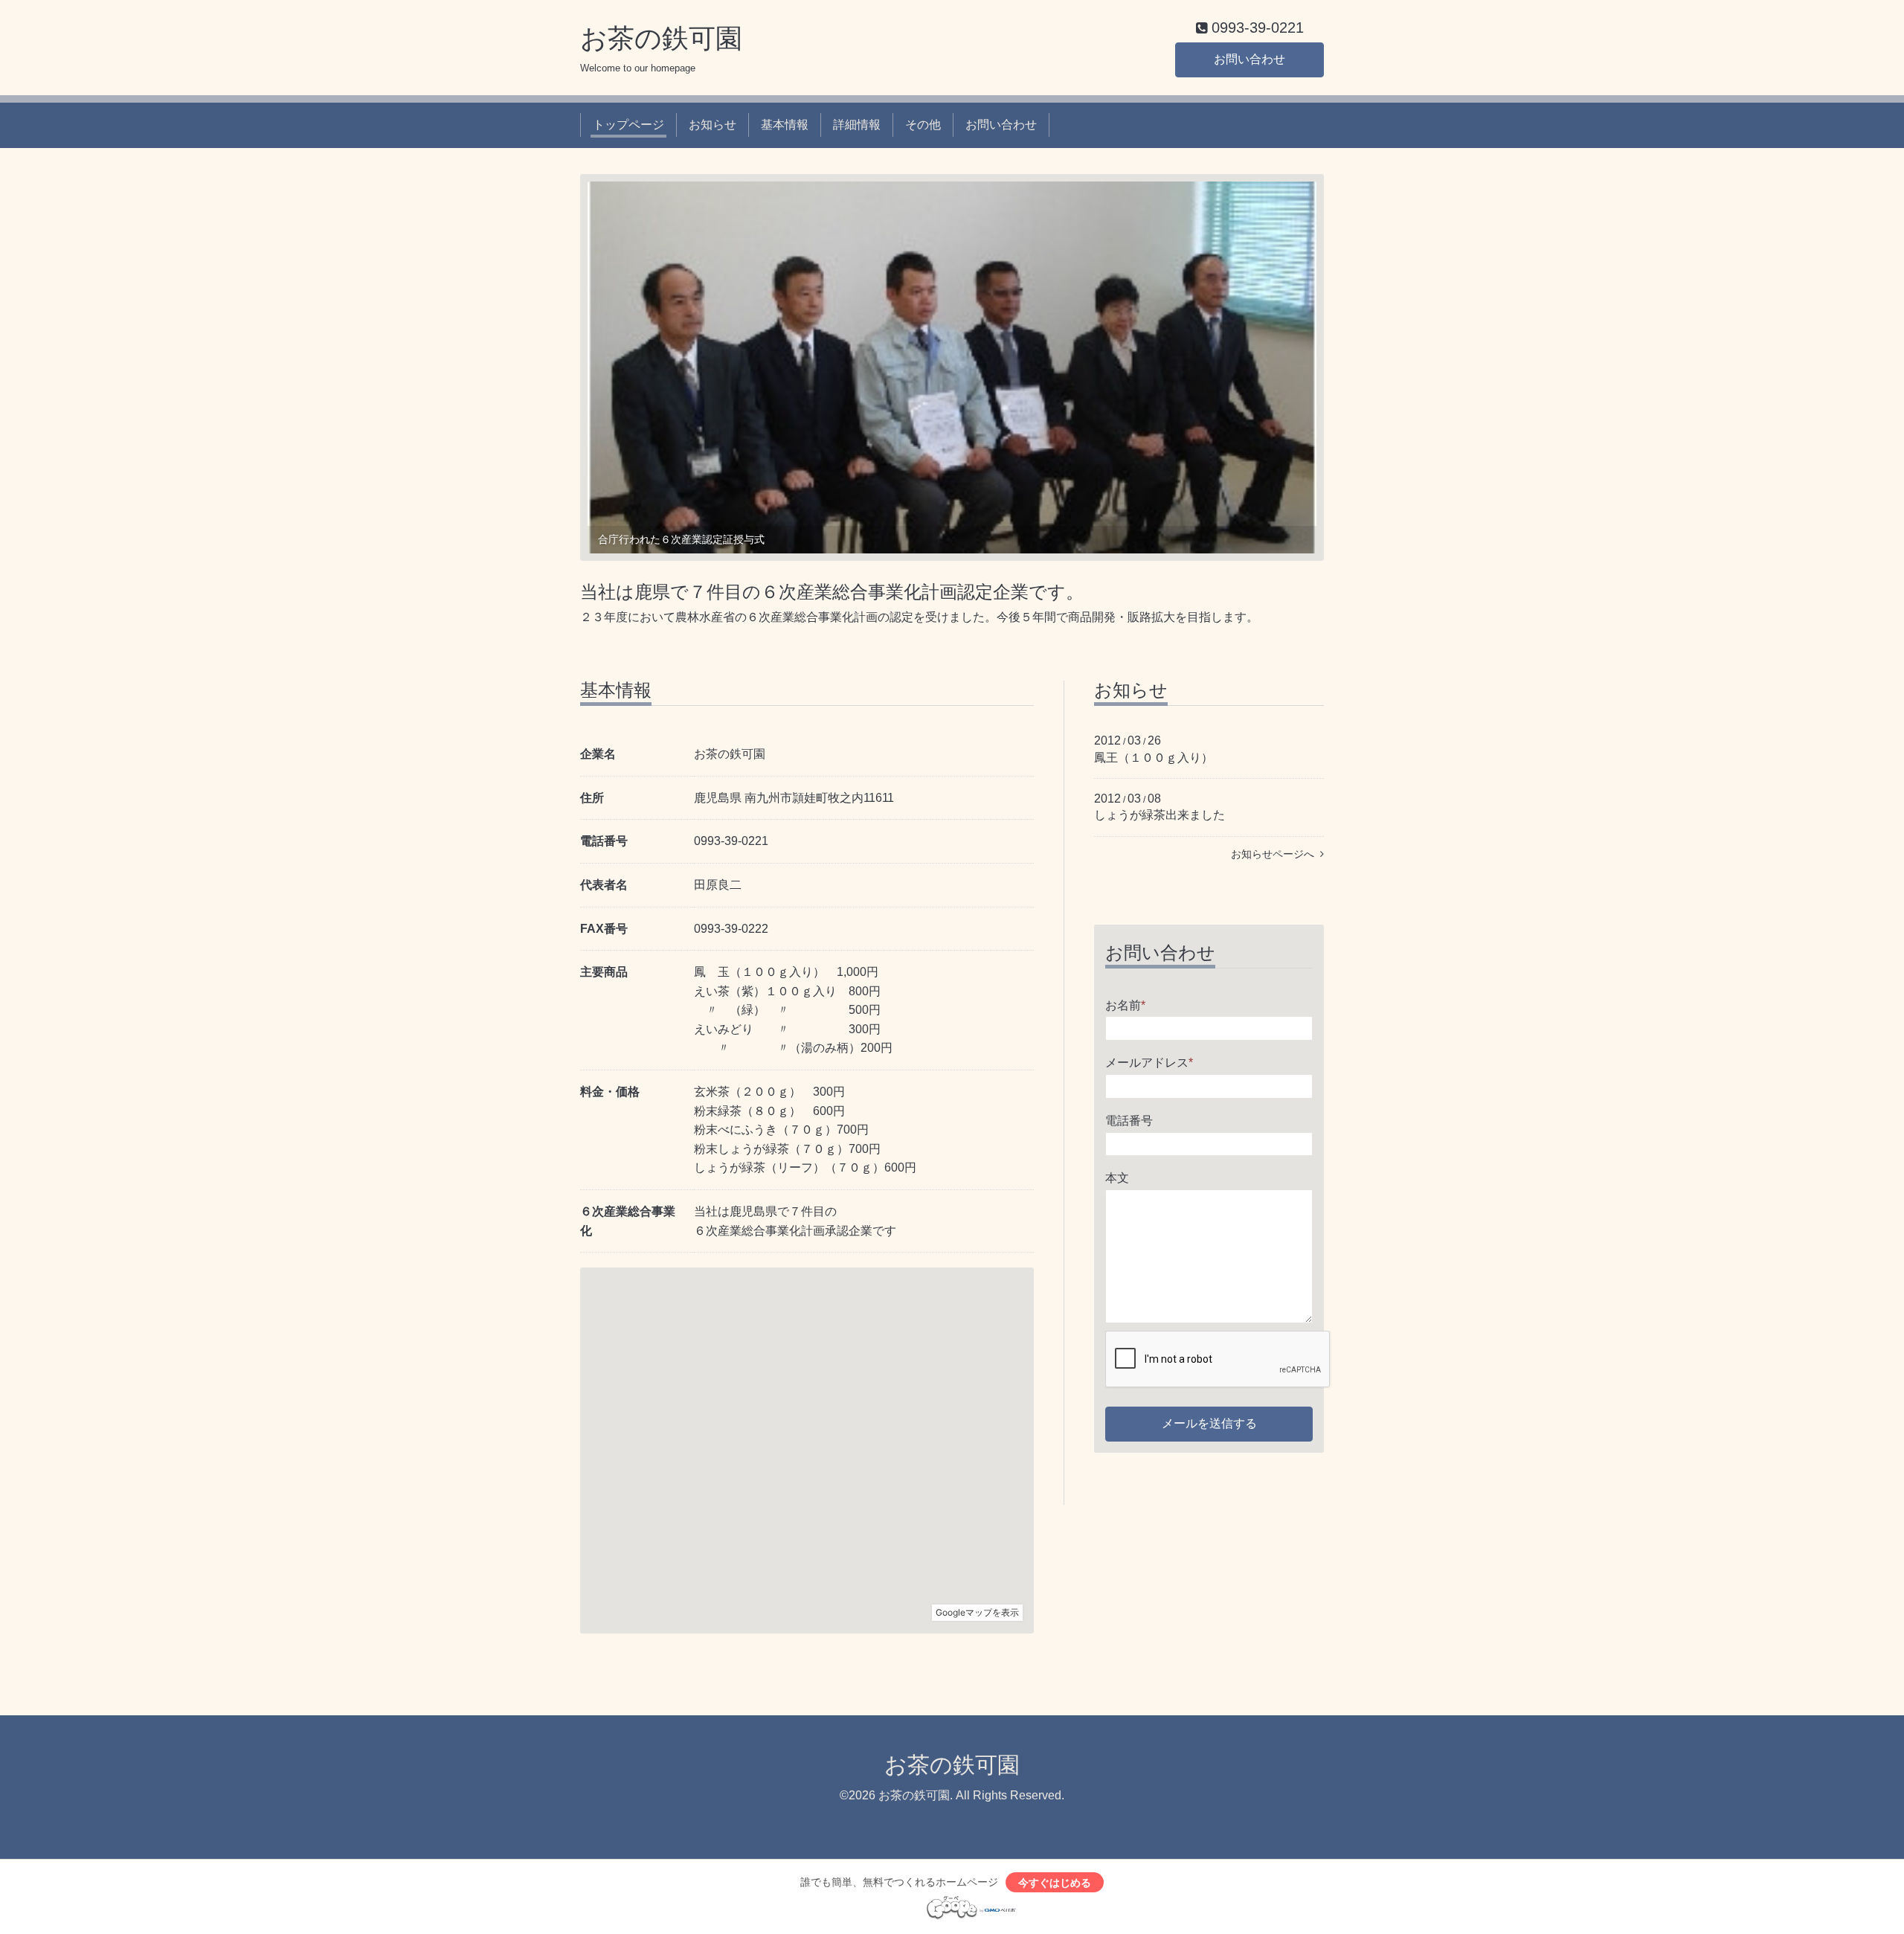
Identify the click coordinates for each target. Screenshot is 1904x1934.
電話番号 (1129, 1121)
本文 (1117, 1178)
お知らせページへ (1276, 854)
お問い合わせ (1249, 59)
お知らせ (713, 125)
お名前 (1125, 1005)
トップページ (628, 125)
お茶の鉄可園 (661, 38)
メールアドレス (1149, 1063)
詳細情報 (857, 125)
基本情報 (785, 125)
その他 (923, 125)
